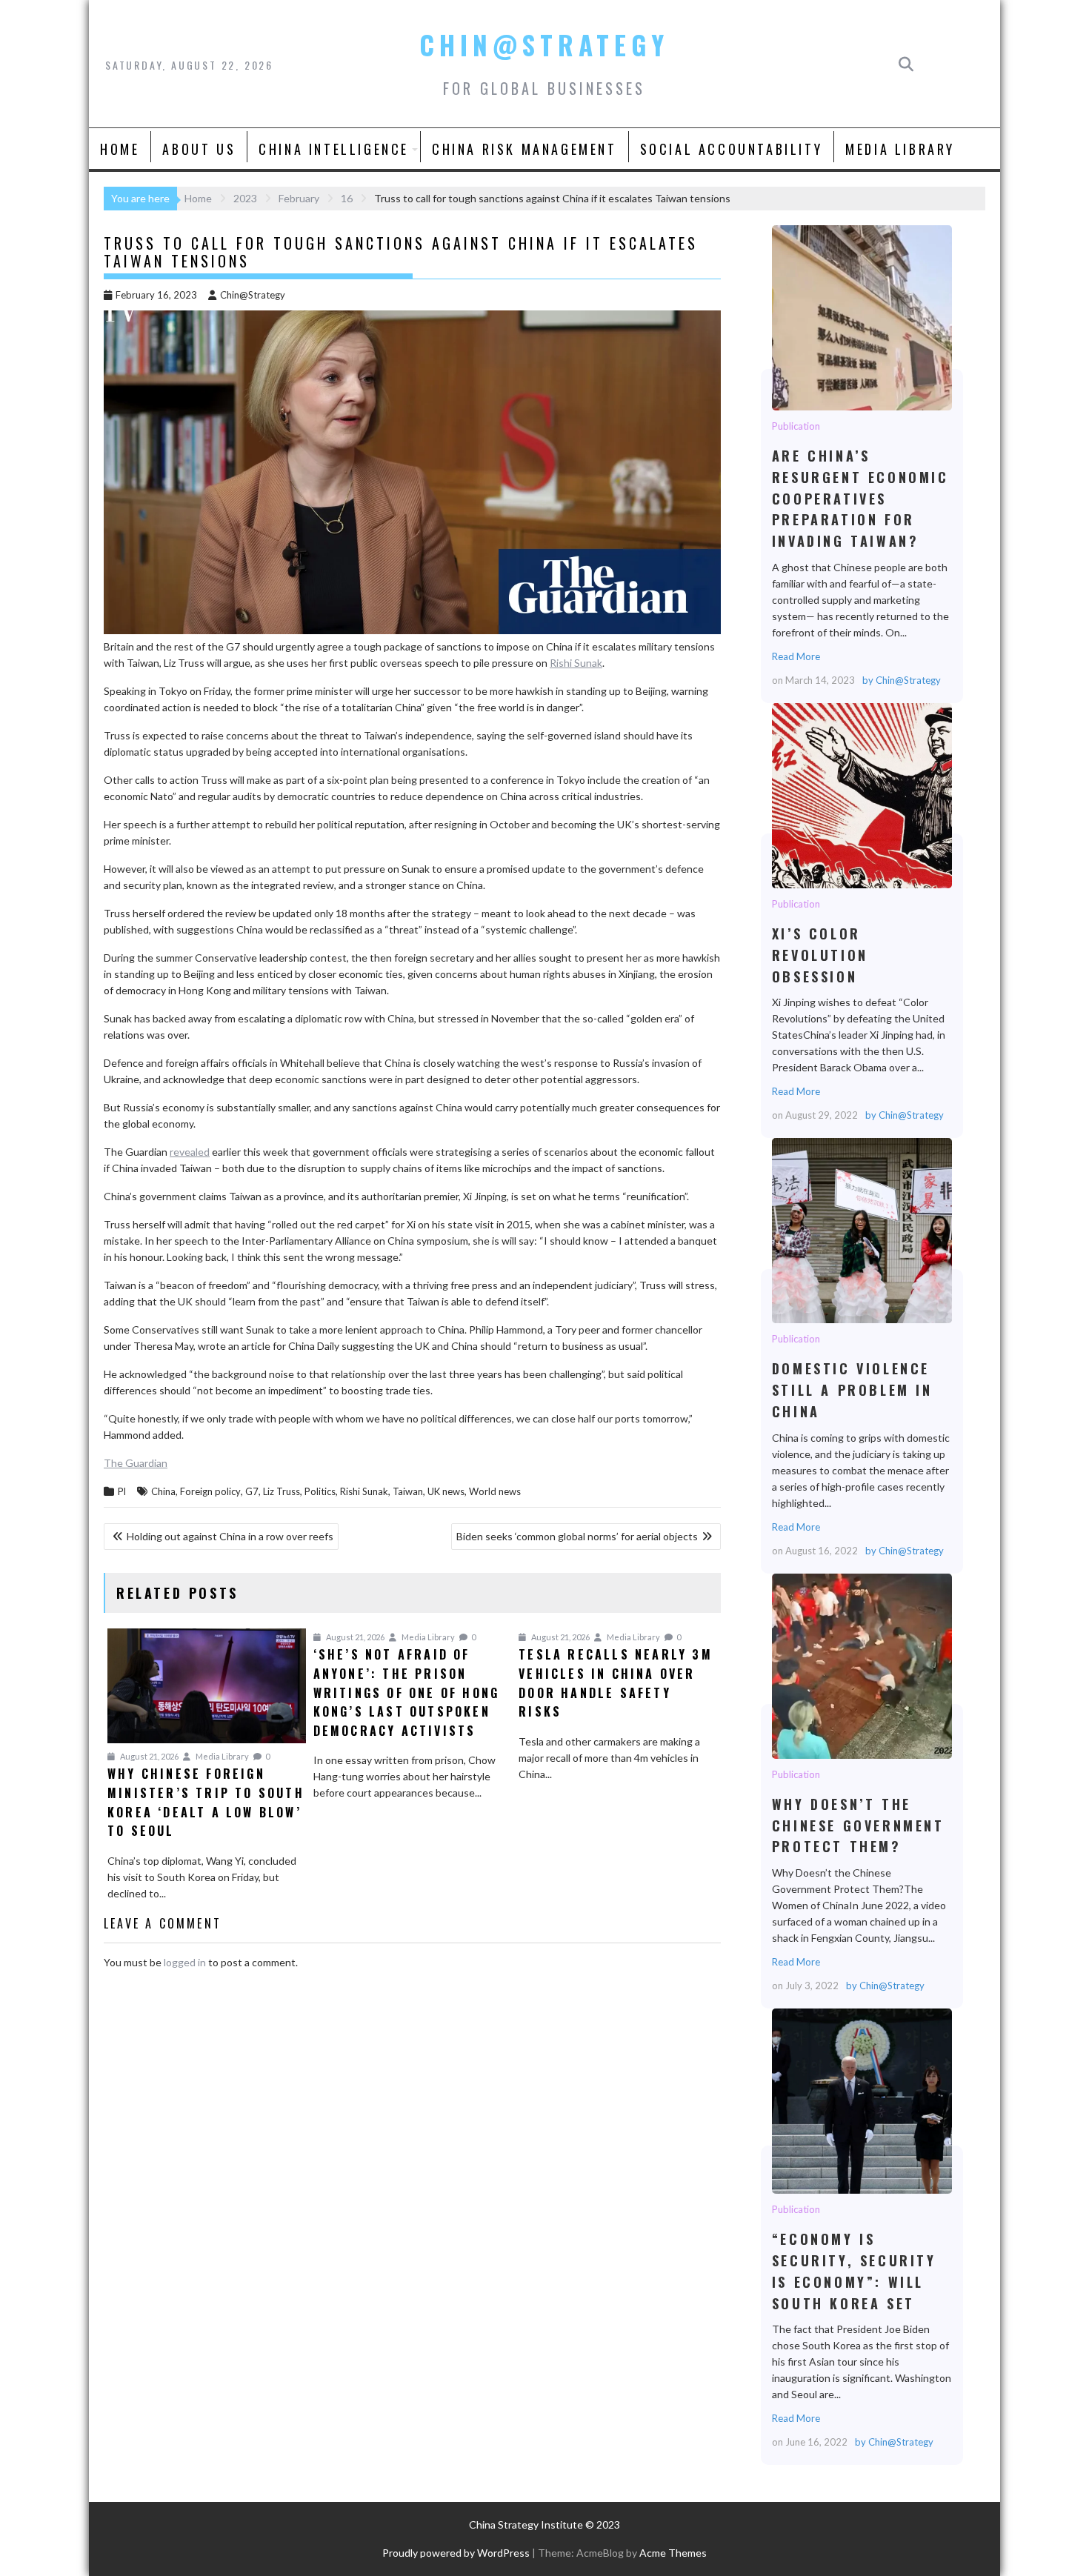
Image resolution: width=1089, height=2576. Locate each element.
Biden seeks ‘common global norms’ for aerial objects (577, 1536)
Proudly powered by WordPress (456, 2553)
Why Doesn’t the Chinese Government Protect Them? (861, 1665)
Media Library (900, 149)
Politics (320, 1491)
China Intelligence (334, 149)
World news (495, 1491)
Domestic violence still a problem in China (861, 1230)
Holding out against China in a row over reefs (230, 1536)
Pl (122, 1491)
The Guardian (136, 1463)
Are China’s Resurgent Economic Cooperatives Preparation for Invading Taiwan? (861, 317)
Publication (796, 426)
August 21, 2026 (149, 1756)
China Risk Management (524, 149)
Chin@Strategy (544, 44)
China (163, 1491)
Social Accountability (732, 149)
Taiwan (408, 1491)
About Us (199, 149)
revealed (190, 1152)
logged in (185, 1962)
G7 (252, 1491)
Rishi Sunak (576, 663)
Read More (796, 656)
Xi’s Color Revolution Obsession (861, 795)
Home (120, 149)
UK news (446, 1491)
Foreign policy (210, 1491)
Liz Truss (282, 1491)
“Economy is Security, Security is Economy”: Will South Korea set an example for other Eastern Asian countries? (861, 2100)
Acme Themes (673, 2553)
